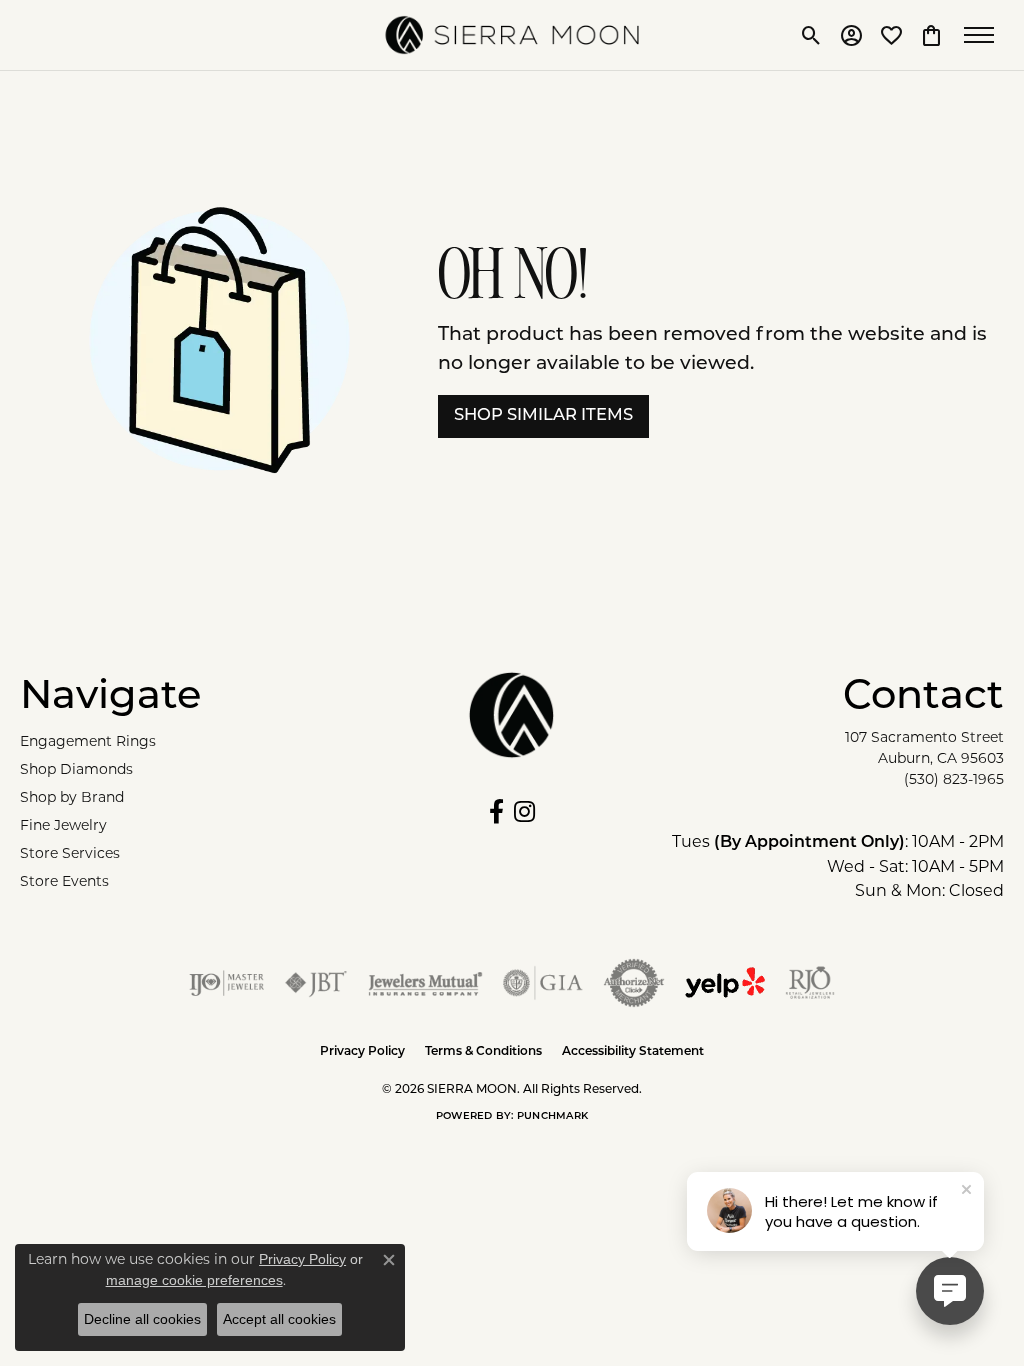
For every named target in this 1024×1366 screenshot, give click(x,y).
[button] (811, 35)
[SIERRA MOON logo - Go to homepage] (512, 35)
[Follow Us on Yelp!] (725, 983)
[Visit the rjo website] (810, 983)
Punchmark (552, 1116)
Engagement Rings (88, 741)
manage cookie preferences (194, 1280)
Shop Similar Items (543, 416)
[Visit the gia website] (543, 983)
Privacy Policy (362, 1052)
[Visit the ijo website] (226, 983)
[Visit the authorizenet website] (634, 983)
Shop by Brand (72, 797)
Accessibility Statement (633, 1052)
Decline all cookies (142, 1319)
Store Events (64, 881)
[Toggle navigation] (984, 35)
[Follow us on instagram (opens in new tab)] (524, 812)
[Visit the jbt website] (316, 983)
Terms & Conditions (483, 1052)
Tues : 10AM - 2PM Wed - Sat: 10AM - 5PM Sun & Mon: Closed (838, 866)
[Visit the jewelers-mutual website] (425, 983)
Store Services (70, 853)
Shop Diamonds (76, 769)
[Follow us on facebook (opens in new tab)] (496, 812)
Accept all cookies (279, 1319)
